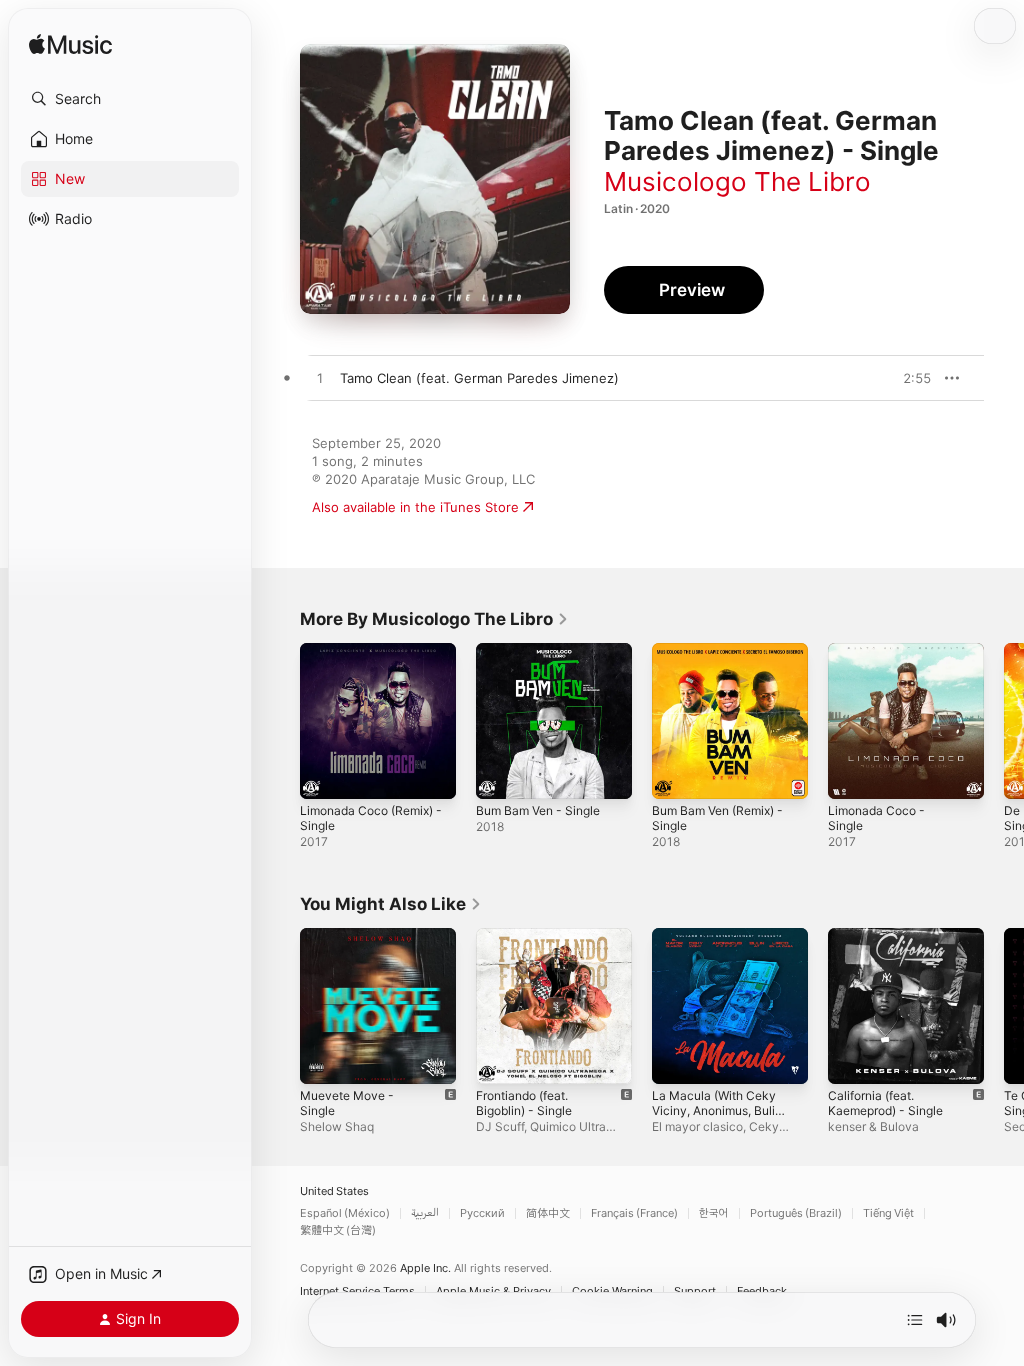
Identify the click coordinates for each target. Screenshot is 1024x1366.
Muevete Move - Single (347, 1103)
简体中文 (548, 1213)
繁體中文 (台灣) (338, 1230)
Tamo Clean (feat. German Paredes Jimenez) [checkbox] (479, 378)
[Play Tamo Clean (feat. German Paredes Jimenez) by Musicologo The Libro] (320, 379)
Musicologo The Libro (737, 181)
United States (334, 1191)
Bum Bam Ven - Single (538, 810)
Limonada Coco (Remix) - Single (371, 818)
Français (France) (634, 1213)
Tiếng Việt (888, 1213)
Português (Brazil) (796, 1213)
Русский (482, 1213)
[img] (70, 45)
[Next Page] (1004, 721)
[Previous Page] (280, 721)
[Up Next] (915, 1320)
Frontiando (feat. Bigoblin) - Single (524, 1103)
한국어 (714, 1213)
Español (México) (345, 1213)
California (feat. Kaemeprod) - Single (885, 1103)
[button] (130, 99)
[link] (434, 619)
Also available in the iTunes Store (415, 507)
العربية (425, 1213)
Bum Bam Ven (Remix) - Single (717, 818)
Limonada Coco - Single (876, 818)
